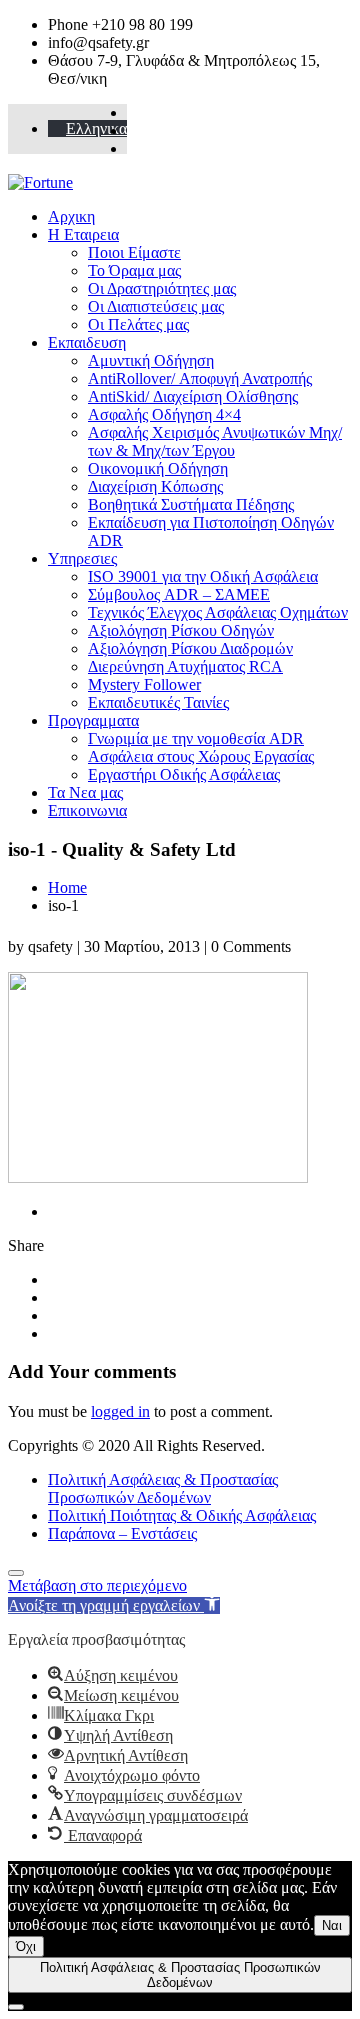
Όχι (26, 1946)
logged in (120, 1411)
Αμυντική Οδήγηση (151, 360)
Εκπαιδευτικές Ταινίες (158, 702)
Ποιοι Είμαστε (134, 252)
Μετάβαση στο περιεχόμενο (97, 1585)
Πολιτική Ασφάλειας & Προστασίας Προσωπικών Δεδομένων (163, 1488)
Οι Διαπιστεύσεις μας (156, 306)
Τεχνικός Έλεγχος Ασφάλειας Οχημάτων (218, 612)
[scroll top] (16, 1573)
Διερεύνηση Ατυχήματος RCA (185, 666)
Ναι (332, 1925)
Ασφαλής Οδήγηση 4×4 (164, 414)
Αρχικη (71, 216)
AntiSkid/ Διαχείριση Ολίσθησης (193, 396)
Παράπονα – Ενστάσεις (122, 1533)
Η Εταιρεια (83, 234)
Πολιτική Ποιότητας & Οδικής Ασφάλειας (182, 1515)
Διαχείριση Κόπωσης (155, 486)
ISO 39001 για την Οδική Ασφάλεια (203, 576)
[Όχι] (16, 2007)
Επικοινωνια (87, 810)
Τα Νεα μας (85, 792)
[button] (114, 1605)
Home (67, 887)
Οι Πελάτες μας (138, 324)
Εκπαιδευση (87, 342)
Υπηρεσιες (82, 558)
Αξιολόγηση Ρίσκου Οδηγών (181, 630)
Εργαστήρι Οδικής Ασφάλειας (184, 774)
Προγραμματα (93, 720)
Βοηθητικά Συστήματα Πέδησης (191, 504)
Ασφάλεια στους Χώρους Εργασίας (201, 756)
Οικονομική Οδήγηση (158, 468)
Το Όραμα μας (134, 270)
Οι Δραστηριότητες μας (162, 288)
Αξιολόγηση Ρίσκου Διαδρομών (190, 648)
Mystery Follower (144, 684)
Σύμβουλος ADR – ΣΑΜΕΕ (179, 594)
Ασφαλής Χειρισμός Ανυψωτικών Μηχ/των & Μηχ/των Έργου (215, 441)
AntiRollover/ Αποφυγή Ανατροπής (200, 378)
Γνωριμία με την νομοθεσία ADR (196, 738)
